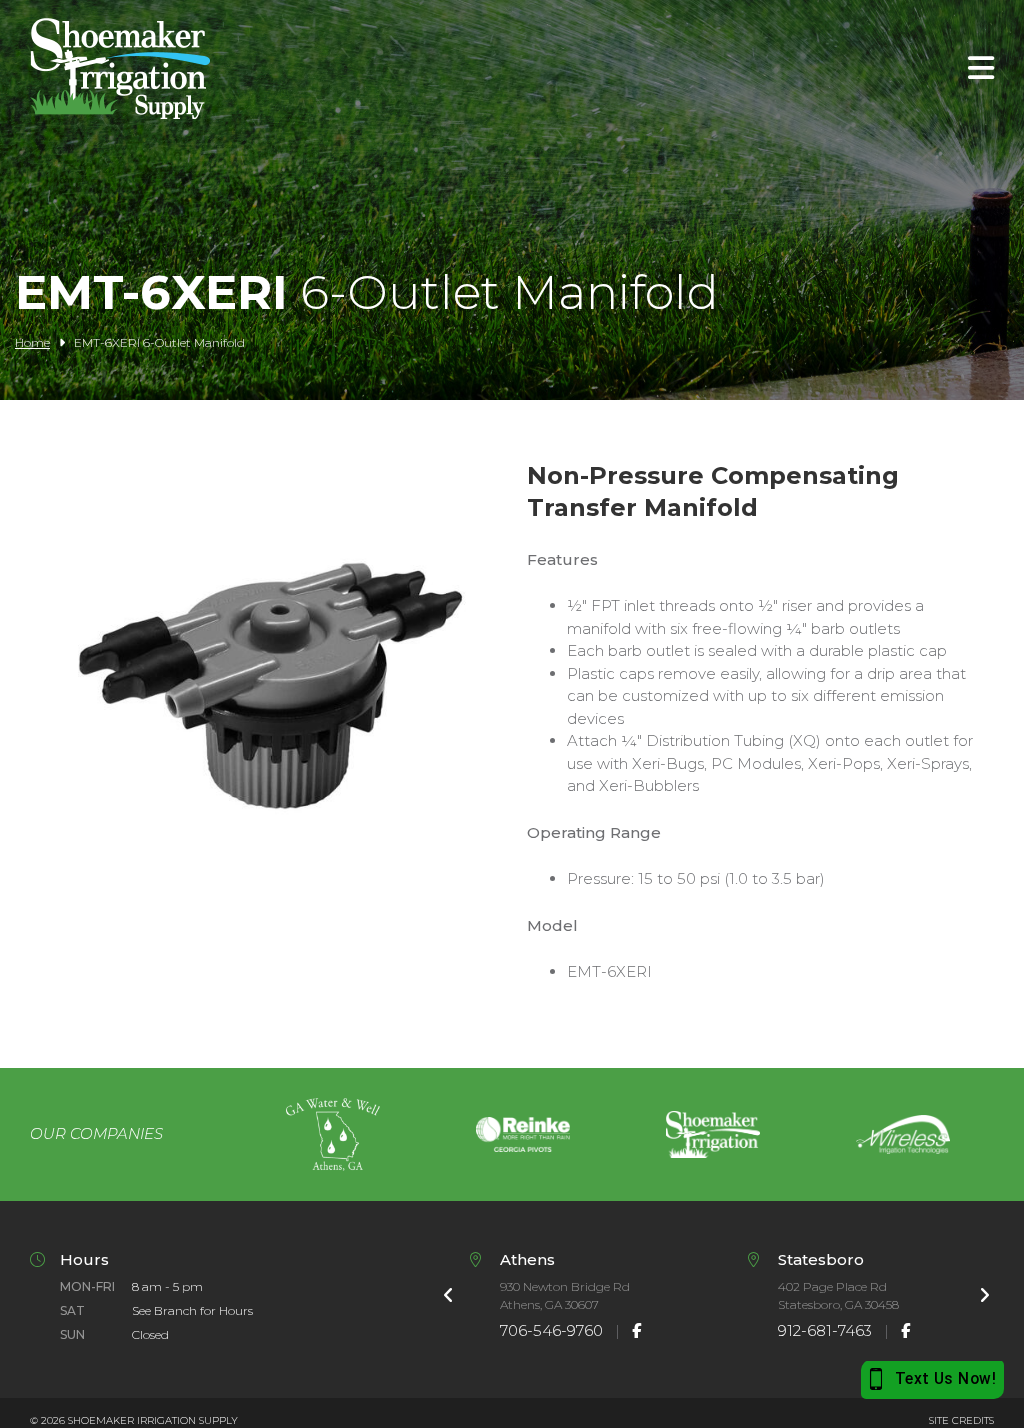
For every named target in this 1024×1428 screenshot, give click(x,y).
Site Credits (961, 1420)
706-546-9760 (551, 1330)
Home (32, 342)
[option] (333, 1134)
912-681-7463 (825, 1330)
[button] (271, 906)
